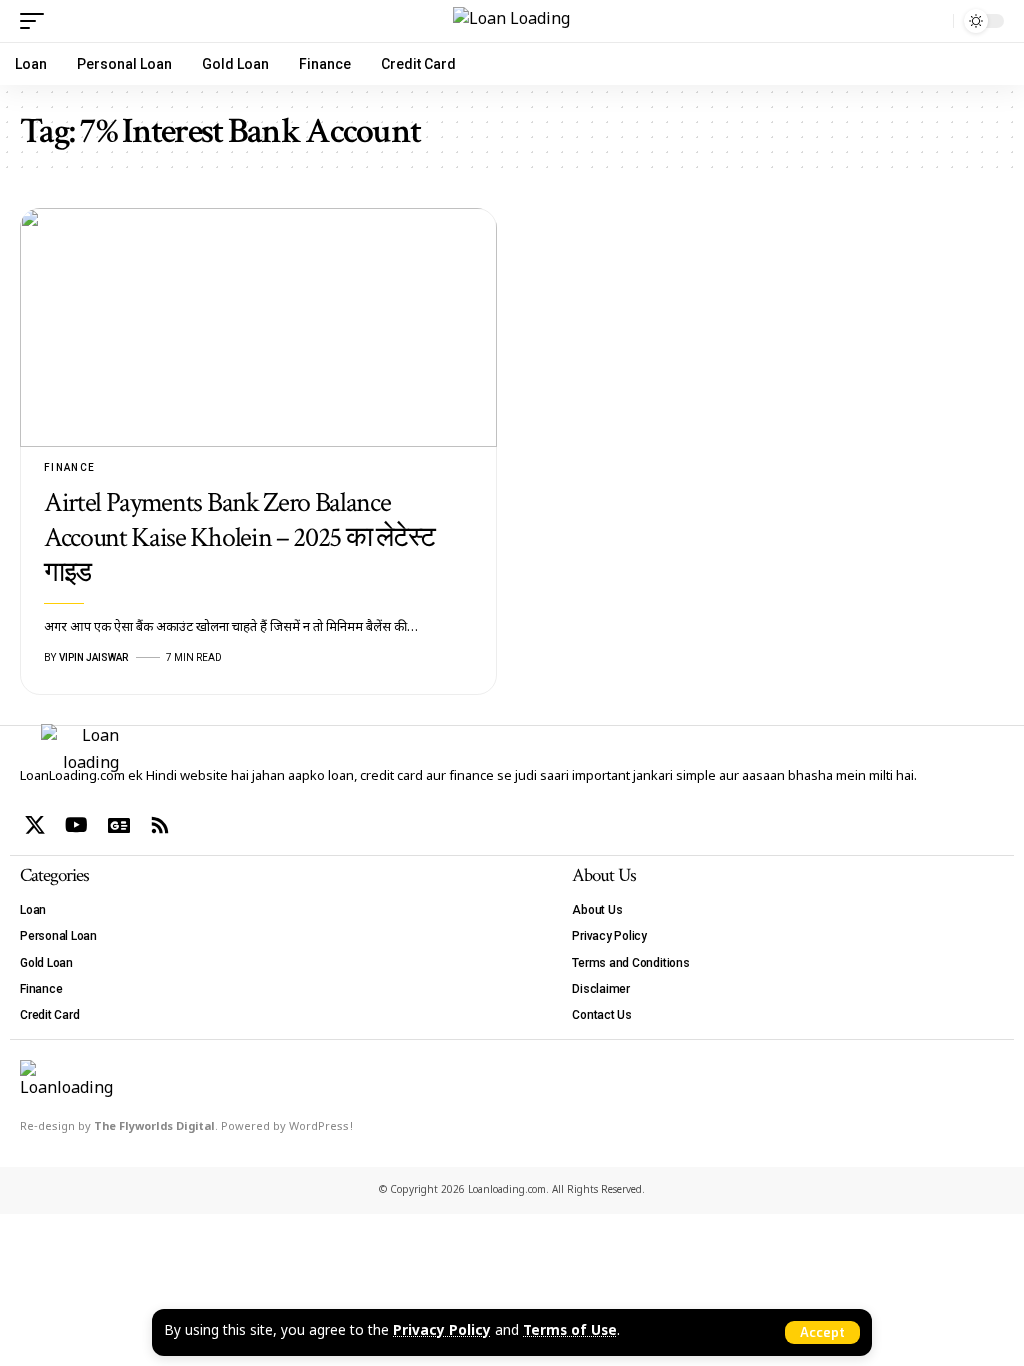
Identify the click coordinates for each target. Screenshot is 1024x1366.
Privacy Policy (442, 1332)
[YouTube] (76, 825)
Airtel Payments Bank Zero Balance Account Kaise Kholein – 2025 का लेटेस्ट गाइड (239, 537)
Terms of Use (570, 1332)
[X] (35, 825)
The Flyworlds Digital (154, 1127)
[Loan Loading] (511, 21)
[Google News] (119, 825)
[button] (822, 1332)
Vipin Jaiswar (93, 657)
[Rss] (160, 825)
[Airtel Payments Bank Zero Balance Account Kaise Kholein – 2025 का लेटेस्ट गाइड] (258, 327)
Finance (70, 467)
